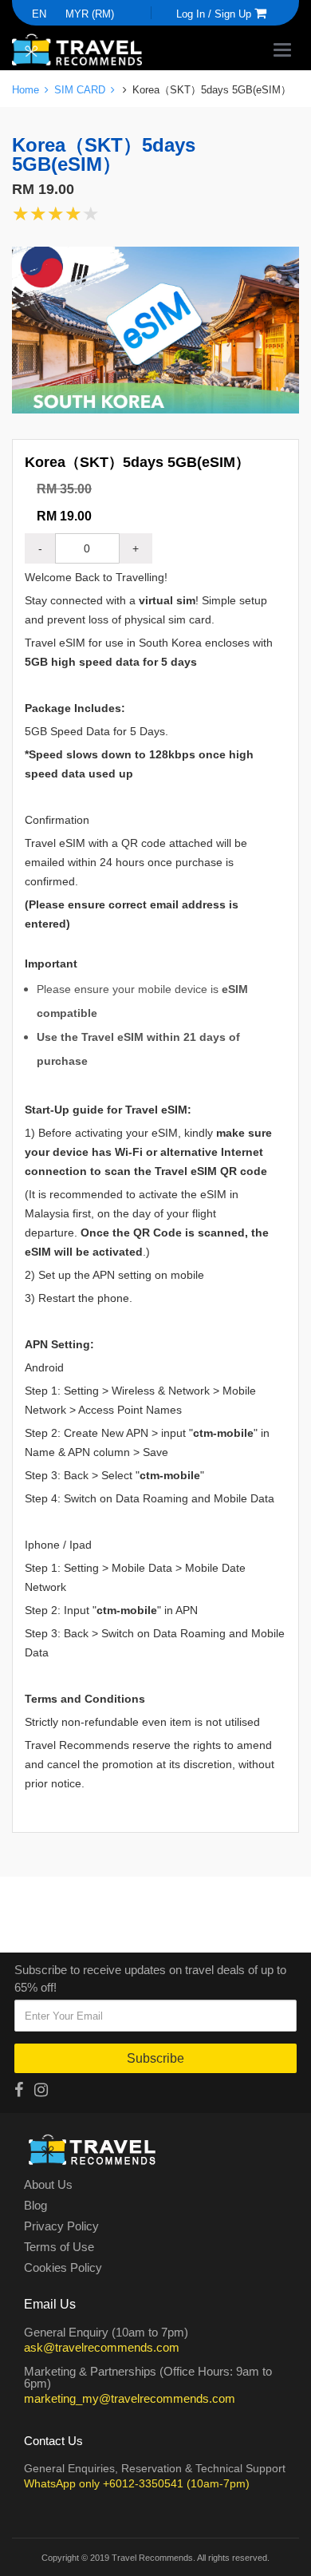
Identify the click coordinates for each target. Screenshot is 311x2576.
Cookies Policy (63, 2268)
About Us (48, 2185)
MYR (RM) (90, 14)
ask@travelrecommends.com (102, 2347)
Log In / (194, 14)
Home (27, 89)
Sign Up (233, 14)
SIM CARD (81, 89)
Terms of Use (59, 2247)
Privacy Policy (61, 2226)
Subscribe (155, 2058)
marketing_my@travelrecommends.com (130, 2398)
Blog (35, 2206)
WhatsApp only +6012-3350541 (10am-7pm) (137, 2483)
